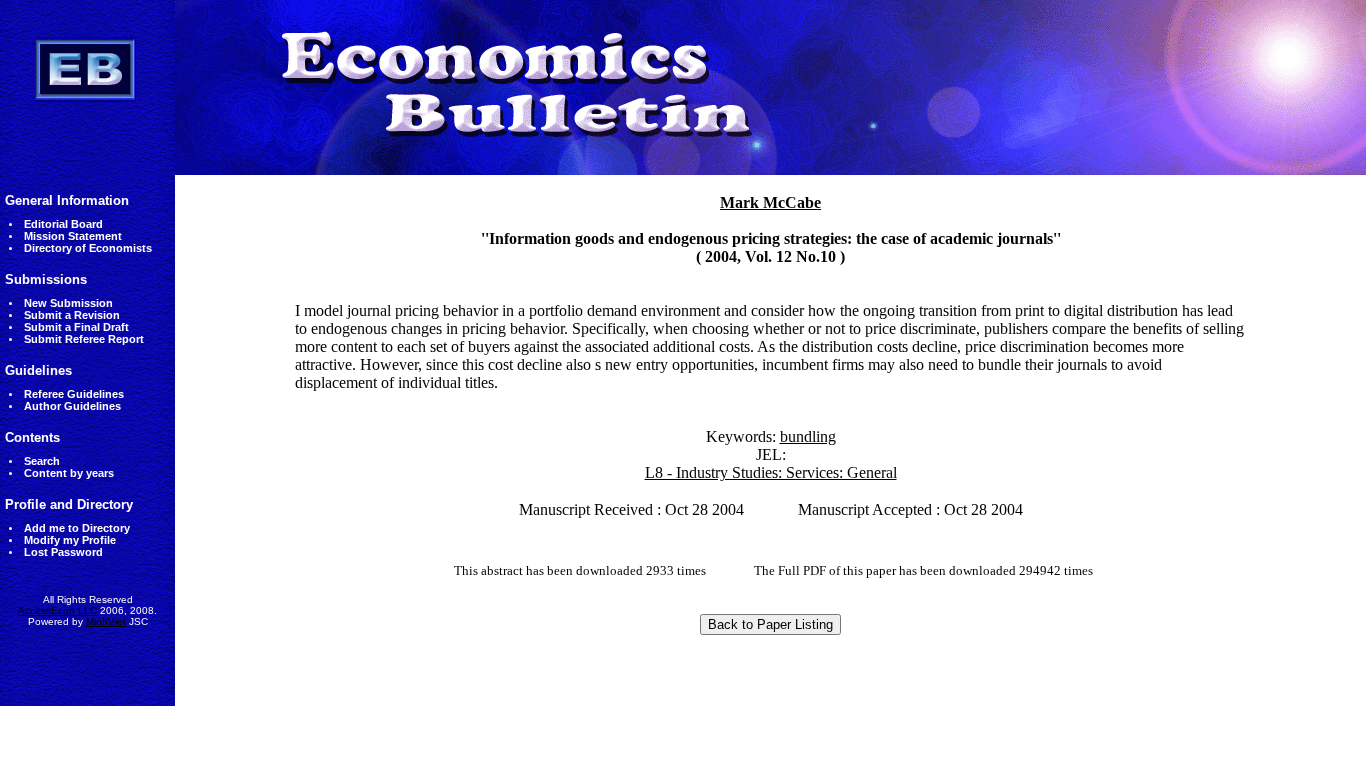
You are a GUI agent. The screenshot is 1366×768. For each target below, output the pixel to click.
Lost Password (63, 552)
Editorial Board (63, 224)
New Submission (68, 303)
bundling (808, 436)
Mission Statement (73, 236)
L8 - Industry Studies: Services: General (771, 472)
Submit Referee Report (84, 339)
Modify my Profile (70, 540)
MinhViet (106, 621)
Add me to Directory (77, 528)
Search (42, 461)
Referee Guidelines (74, 394)
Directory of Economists (88, 248)
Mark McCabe (770, 202)
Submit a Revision (72, 315)
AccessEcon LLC (57, 610)
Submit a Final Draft (76, 327)
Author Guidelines (72, 406)
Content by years (69, 473)
